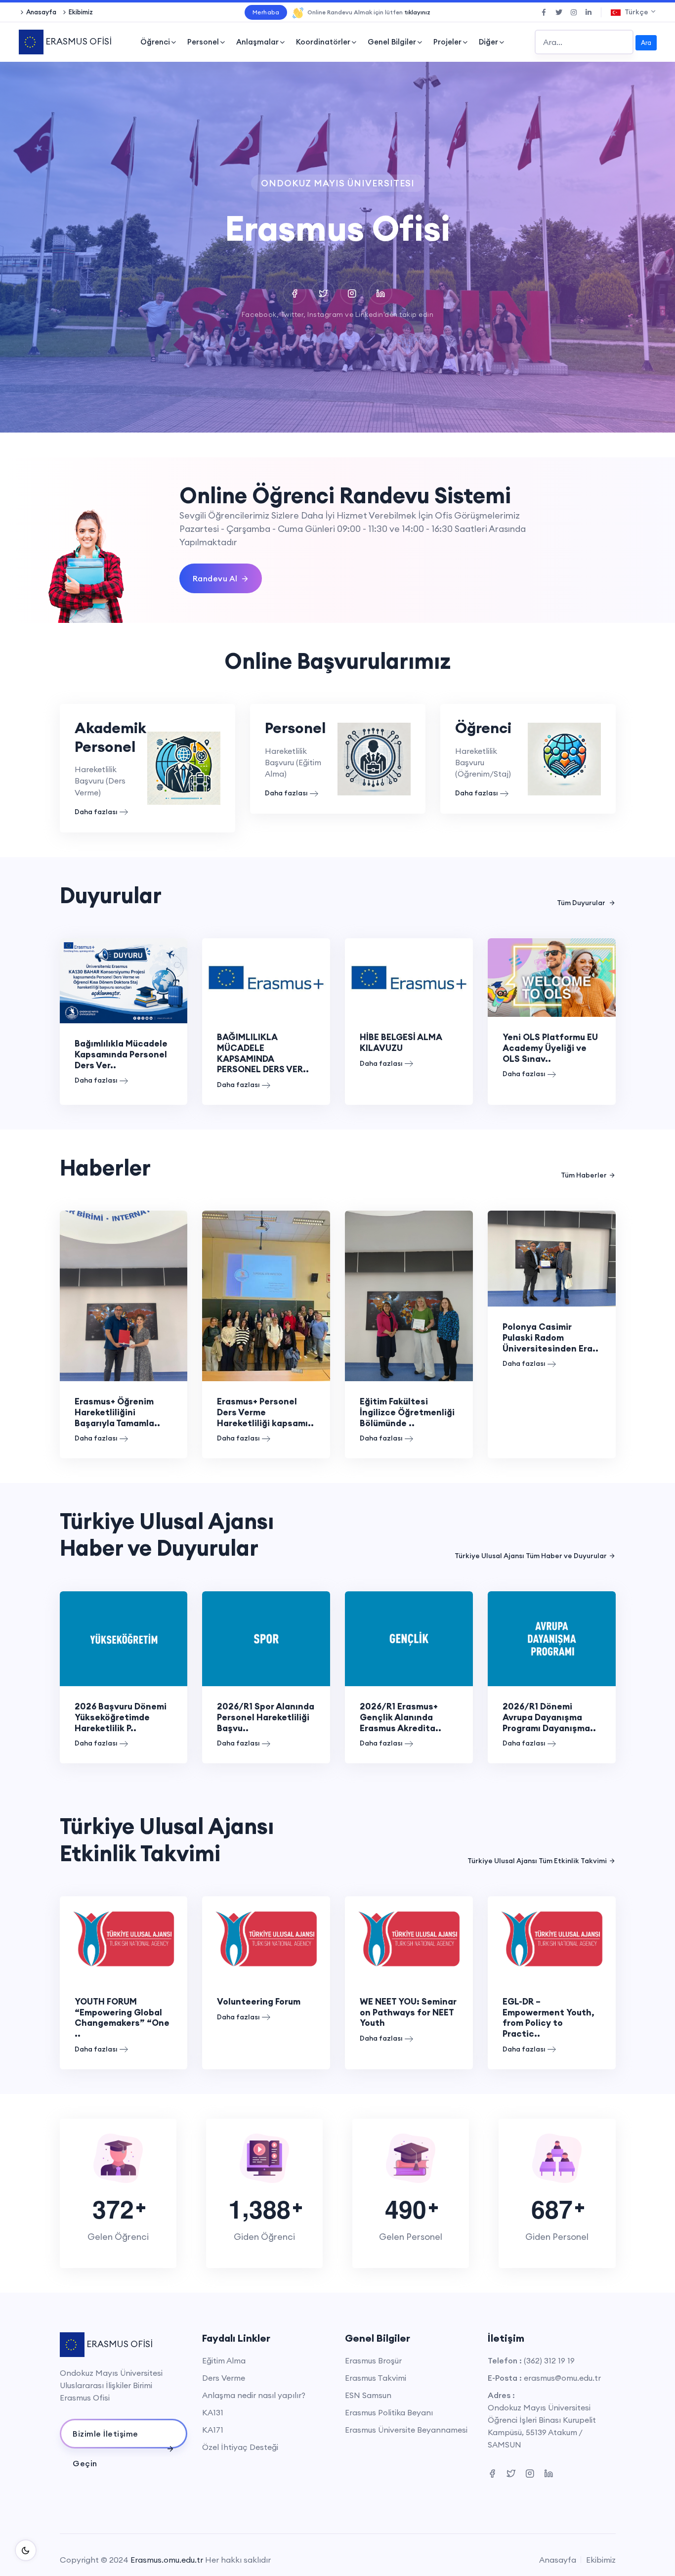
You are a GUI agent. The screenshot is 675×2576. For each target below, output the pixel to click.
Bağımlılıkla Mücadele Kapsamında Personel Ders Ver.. (121, 1054)
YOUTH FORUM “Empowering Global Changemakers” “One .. (122, 2017)
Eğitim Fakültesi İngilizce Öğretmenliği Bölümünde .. (407, 1412)
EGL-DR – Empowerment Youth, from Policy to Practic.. (548, 2017)
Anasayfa (41, 12)
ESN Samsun (368, 2395)
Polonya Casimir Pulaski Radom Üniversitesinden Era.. (550, 1337)
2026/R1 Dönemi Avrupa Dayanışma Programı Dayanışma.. (549, 1717)
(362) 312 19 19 (549, 2360)
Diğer (488, 42)
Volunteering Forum (259, 2001)
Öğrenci (155, 42)
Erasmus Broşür (373, 2360)
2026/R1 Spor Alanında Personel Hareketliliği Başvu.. (266, 1717)
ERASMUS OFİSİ (78, 41)
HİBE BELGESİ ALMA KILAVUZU (401, 1042)
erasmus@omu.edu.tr (562, 2378)
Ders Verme (224, 2378)
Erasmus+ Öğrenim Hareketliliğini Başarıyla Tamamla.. (117, 1412)
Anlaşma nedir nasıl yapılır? (254, 2395)
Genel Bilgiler (392, 42)
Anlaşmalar (257, 42)
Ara (646, 43)
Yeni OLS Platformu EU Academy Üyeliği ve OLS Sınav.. (550, 1048)
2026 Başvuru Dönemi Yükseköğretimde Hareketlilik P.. (121, 1717)
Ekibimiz (81, 12)
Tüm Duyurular (582, 903)
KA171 (213, 2430)
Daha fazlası (96, 812)
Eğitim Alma (224, 2360)
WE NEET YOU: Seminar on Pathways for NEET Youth (408, 2012)
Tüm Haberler (584, 1175)
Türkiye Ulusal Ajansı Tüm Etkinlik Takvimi (537, 1861)
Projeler (447, 42)
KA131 (213, 2412)
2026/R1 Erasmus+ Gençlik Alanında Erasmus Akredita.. (401, 1717)
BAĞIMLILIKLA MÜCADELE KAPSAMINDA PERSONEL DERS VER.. (263, 1053)
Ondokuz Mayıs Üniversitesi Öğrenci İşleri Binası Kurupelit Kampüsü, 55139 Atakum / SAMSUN (542, 2426)
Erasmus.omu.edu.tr (167, 2560)
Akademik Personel (110, 737)
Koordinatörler (323, 42)
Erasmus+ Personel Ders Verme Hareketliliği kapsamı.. (265, 1412)
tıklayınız (417, 12)
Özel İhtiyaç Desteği (240, 2447)
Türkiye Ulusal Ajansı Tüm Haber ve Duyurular (531, 1556)
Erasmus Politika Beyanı (389, 2412)
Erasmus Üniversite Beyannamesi (406, 2430)
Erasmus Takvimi (376, 2378)
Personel (203, 42)
